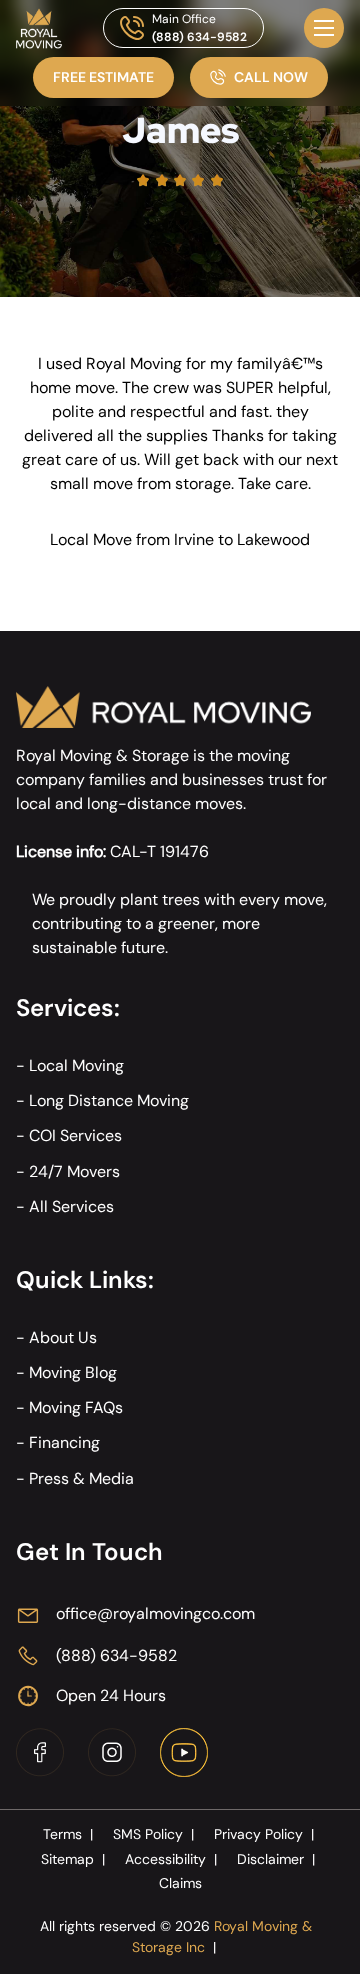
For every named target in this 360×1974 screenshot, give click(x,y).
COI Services (75, 1135)
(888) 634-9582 (199, 37)
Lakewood (273, 539)
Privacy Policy (264, 1834)
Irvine (194, 539)
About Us (63, 1337)
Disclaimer (276, 1859)
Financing (64, 1442)
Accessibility (171, 1859)
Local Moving (76, 1065)
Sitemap (73, 1859)
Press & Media (81, 1478)
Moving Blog (73, 1372)
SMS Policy (153, 1834)
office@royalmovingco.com (155, 1613)
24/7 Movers (74, 1171)
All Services (71, 1206)
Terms (68, 1834)
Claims (180, 1883)
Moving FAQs (76, 1407)
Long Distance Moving (109, 1100)
